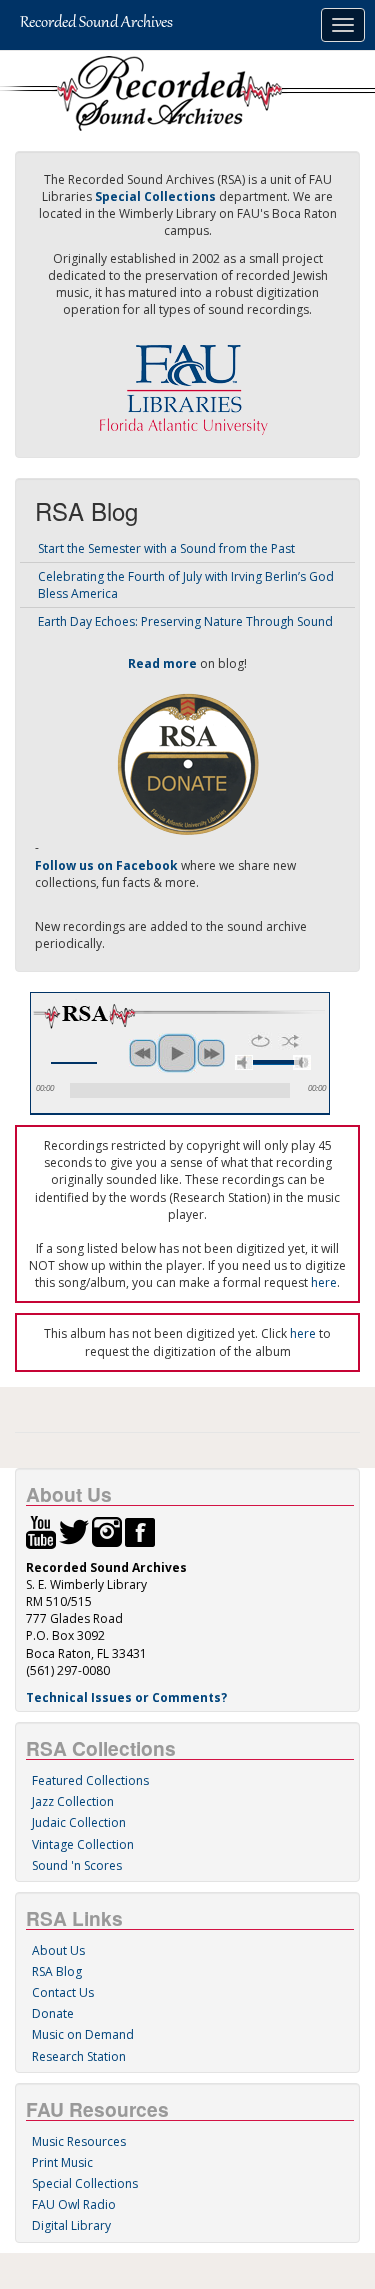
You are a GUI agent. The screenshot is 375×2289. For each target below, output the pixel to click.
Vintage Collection (83, 1844)
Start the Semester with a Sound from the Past (166, 548)
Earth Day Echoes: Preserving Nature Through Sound (185, 621)
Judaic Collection (79, 1822)
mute (244, 1062)
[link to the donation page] (188, 763)
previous (143, 1053)
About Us (58, 1950)
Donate (53, 2013)
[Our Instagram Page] (107, 1531)
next (211, 1053)
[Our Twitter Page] (74, 1531)
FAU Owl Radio (74, 2204)
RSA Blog (57, 1971)
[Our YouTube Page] (41, 1531)
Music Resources (79, 2141)
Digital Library (71, 2225)
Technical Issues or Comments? (126, 1697)
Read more (162, 663)
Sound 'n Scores (77, 1865)
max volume (302, 1062)
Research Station (79, 2056)
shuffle (290, 1041)
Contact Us (63, 1992)
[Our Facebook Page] (140, 1531)
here (324, 1282)
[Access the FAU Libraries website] (188, 381)
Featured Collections (90, 1780)
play (177, 1053)
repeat (260, 1041)
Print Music (62, 2162)
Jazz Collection (73, 1801)
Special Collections (85, 2183)
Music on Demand (83, 2034)
